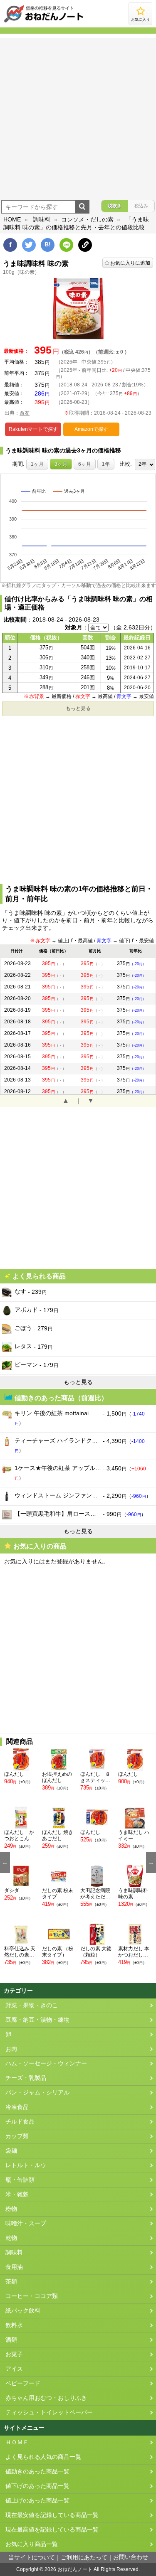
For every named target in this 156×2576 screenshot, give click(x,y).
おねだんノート (75, 2569)
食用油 (14, 2267)
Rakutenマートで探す (33, 429)
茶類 (11, 2282)
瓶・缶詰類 (20, 2180)
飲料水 (14, 2325)
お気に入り (140, 20)
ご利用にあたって (84, 2558)
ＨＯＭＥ (17, 2442)
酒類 (11, 2340)
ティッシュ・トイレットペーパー (49, 2413)
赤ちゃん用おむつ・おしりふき (46, 2398)
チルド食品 (20, 2122)
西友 (25, 413)
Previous (5, 1863)
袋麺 (11, 2151)
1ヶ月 (37, 464)
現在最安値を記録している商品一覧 (52, 2515)
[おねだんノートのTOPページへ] (44, 22)
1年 (106, 464)
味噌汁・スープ (26, 2223)
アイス (14, 2369)
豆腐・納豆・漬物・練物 (37, 2020)
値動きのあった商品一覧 (37, 2472)
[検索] (82, 207)
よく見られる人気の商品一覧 (43, 2457)
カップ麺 (17, 2136)
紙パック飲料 (23, 2311)
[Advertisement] (78, 116)
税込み (141, 206)
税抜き (115, 206)
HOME (12, 219)
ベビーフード (23, 2383)
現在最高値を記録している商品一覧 (52, 2530)
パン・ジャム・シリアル (37, 2093)
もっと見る (78, 708)
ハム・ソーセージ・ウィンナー (46, 2064)
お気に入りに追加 (130, 263)
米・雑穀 (17, 2194)
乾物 (11, 2238)
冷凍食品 (17, 2107)
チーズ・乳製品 (26, 2078)
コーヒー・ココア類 (32, 2296)
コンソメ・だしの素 (87, 219)
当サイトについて (32, 2558)
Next (151, 1863)
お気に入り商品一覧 (32, 2544)
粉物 (11, 2209)
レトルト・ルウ (26, 2165)
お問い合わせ (131, 2557)
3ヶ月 (61, 464)
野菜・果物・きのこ (32, 2005)
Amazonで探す (91, 429)
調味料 (42, 219)
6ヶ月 (85, 464)
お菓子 (14, 2354)
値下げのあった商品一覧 (37, 2486)
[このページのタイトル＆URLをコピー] (85, 245)
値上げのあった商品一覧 (37, 2501)
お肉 (11, 2049)
